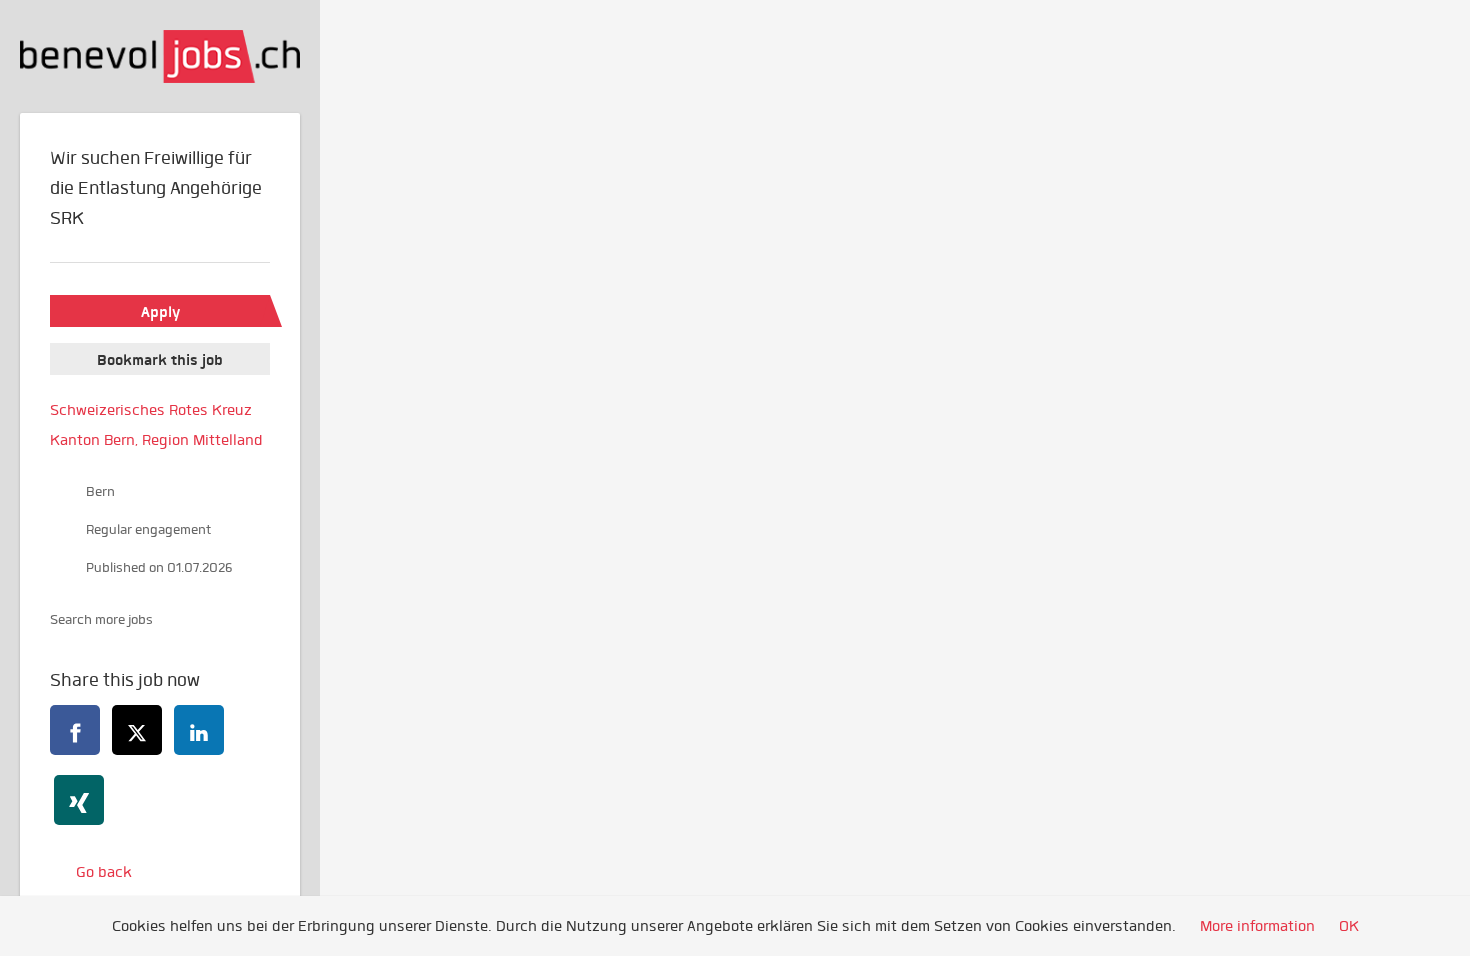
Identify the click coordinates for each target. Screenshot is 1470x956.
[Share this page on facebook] (75, 730)
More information (1257, 926)
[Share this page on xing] (79, 800)
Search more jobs (101, 619)
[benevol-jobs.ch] (160, 56)
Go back (104, 872)
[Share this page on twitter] (137, 730)
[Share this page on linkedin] (199, 730)
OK (1349, 926)
